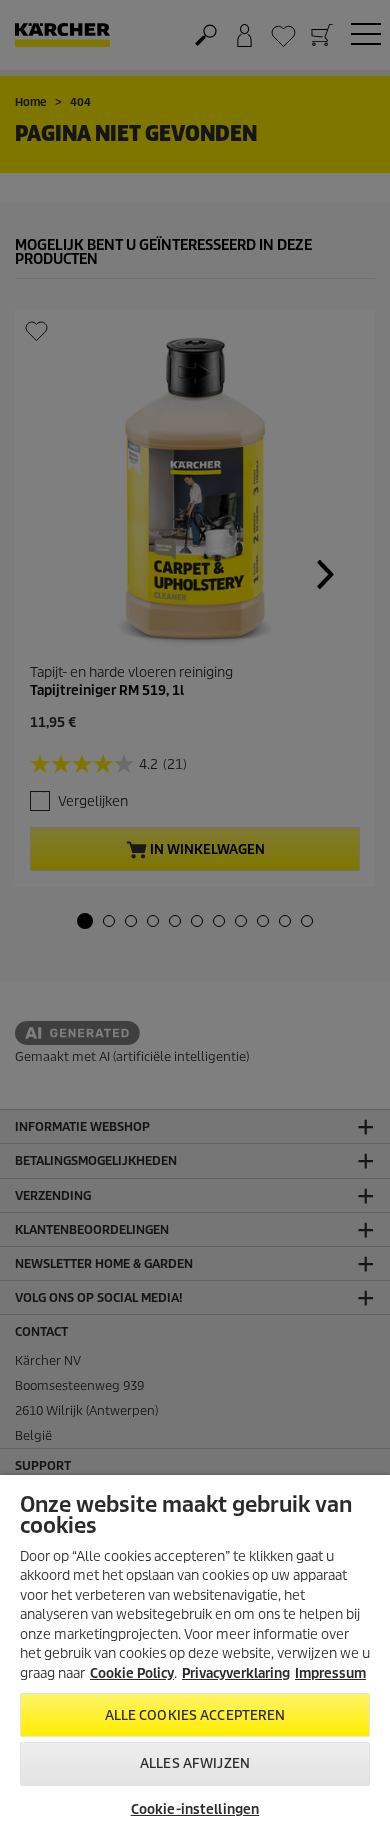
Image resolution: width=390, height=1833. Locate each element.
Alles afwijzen (195, 1763)
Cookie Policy (132, 1673)
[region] (195, 1654)
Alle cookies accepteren (195, 1715)
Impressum (330, 1673)
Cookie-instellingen (195, 1809)
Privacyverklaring (236, 1673)
